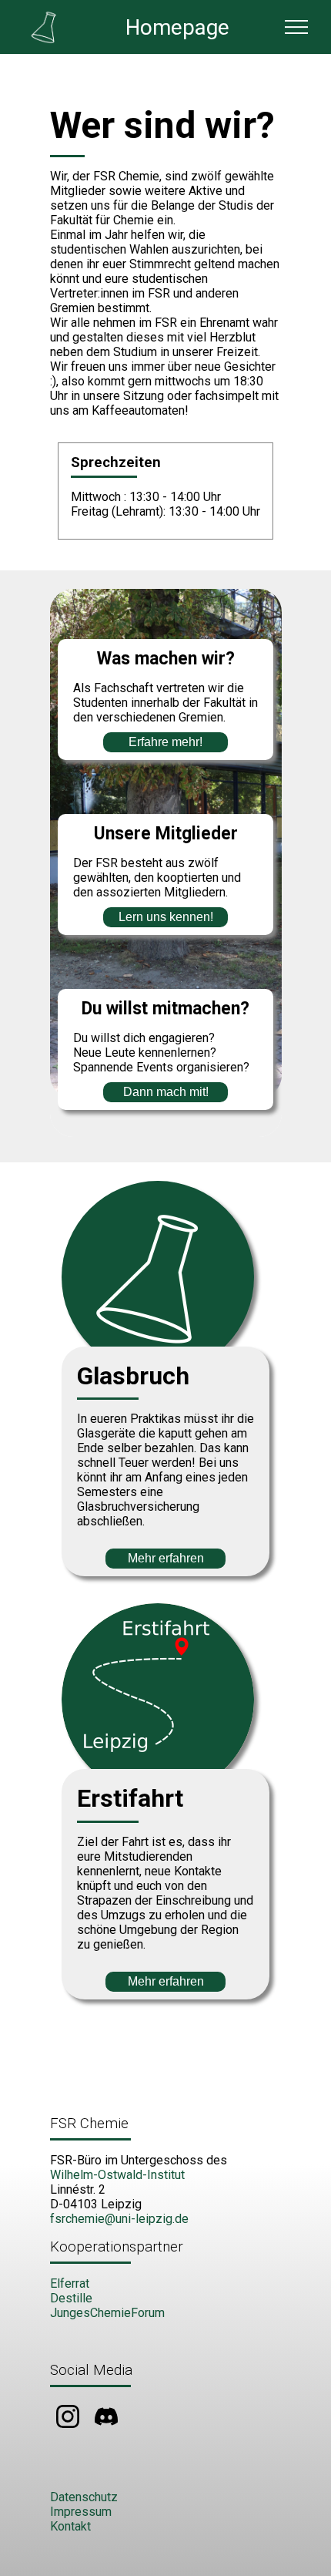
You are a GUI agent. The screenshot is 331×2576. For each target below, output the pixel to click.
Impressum (81, 2512)
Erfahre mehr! (165, 742)
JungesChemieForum (107, 2313)
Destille (71, 2298)
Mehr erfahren (166, 1558)
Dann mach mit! (166, 1092)
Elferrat (70, 2283)
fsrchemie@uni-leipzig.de (119, 2219)
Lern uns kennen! (166, 917)
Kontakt (70, 2526)
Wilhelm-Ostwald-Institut (117, 2175)
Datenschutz (84, 2497)
